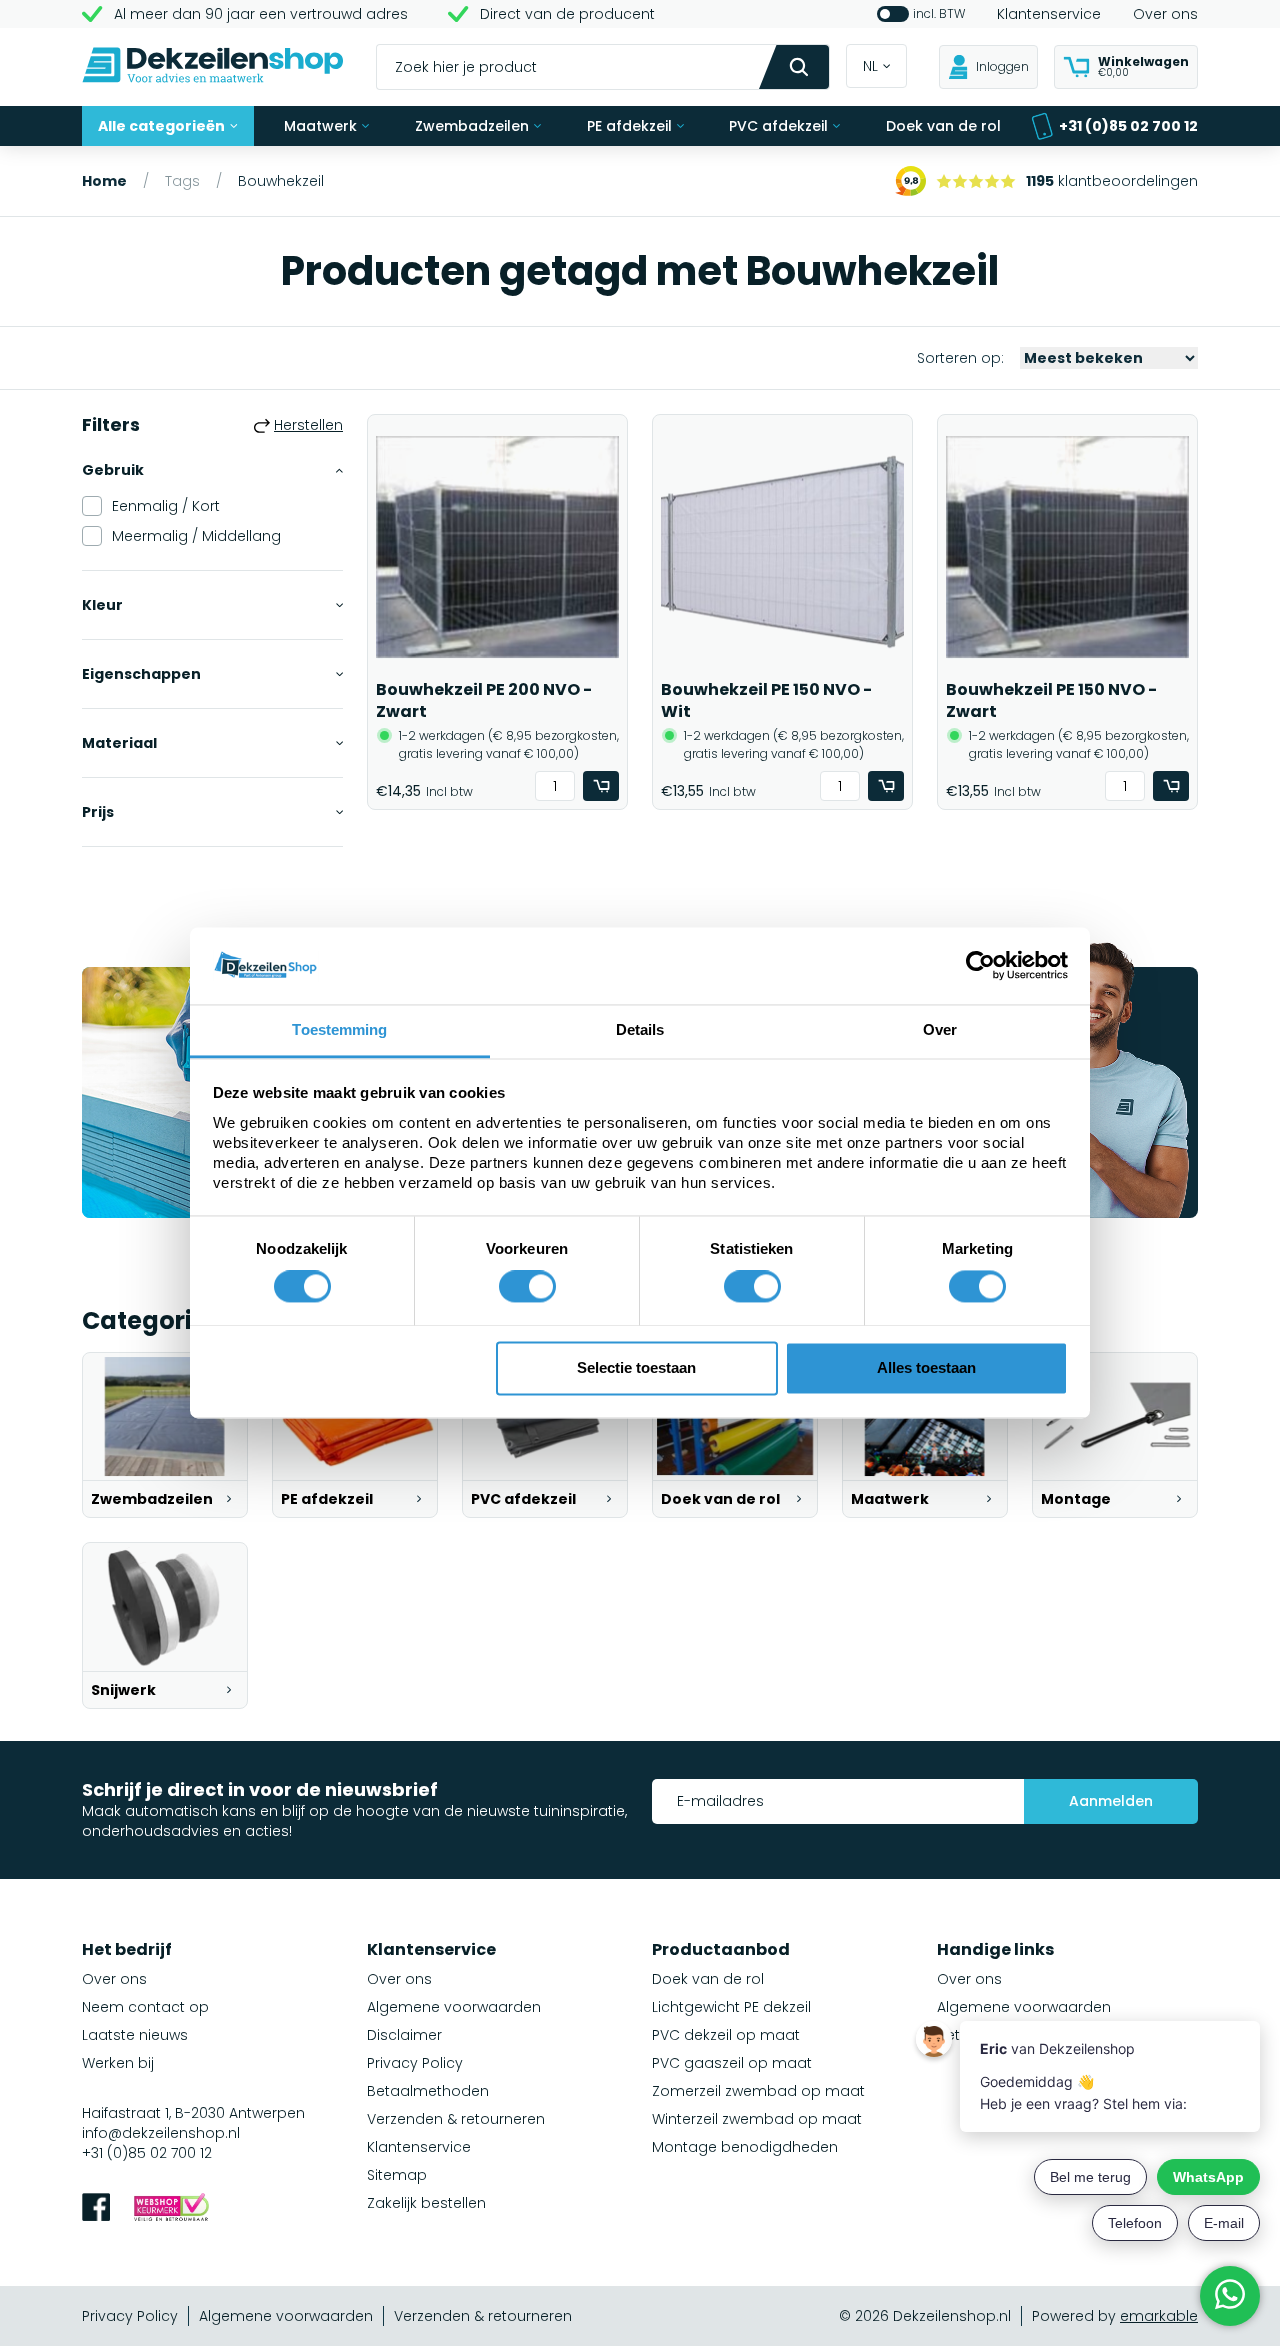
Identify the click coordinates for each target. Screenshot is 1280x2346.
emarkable (1159, 2316)
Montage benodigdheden (745, 2147)
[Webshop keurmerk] (171, 2209)
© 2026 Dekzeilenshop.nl (925, 2316)
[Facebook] (96, 2209)
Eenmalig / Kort (166, 506)
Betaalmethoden (428, 2091)
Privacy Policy (415, 2063)
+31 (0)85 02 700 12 (1128, 126)
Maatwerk (320, 126)
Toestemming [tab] (339, 1029)
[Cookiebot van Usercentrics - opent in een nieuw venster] (980, 966)
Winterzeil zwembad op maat (757, 2119)
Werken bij (118, 2063)
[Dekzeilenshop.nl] (213, 67)
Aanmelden (1111, 1801)
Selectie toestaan (636, 1367)
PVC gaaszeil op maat (732, 2063)
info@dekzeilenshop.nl (161, 2133)
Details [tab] (640, 1029)
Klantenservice (1049, 14)
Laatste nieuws (135, 2035)
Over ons (1165, 14)
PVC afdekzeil (778, 126)
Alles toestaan (926, 1367)
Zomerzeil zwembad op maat (758, 2091)
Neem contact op (145, 2007)
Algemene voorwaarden (454, 2007)
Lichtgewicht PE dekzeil (731, 2007)
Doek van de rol (943, 126)
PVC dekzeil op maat (726, 2035)
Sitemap (397, 2175)
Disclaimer (404, 2035)
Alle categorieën (161, 126)
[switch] (527, 1287)
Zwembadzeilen (472, 126)
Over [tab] (940, 1029)
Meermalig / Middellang (196, 536)
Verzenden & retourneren (456, 2119)
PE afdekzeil (629, 126)
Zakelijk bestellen (426, 2203)
